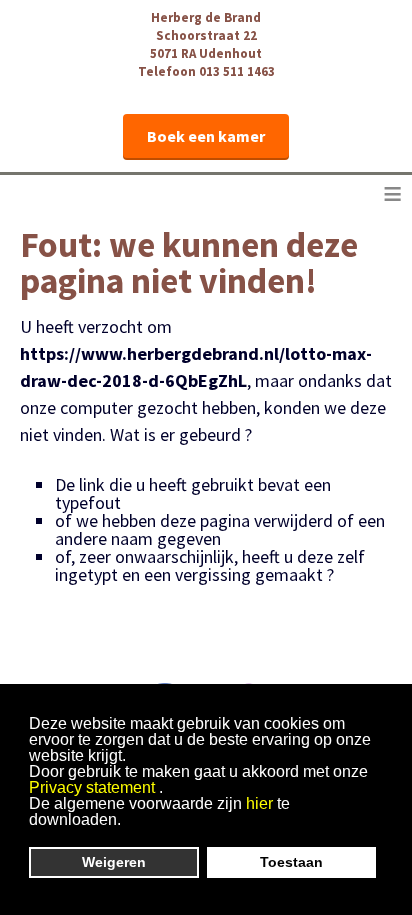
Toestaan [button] (291, 862)
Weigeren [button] (114, 862)
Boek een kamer (206, 136)
